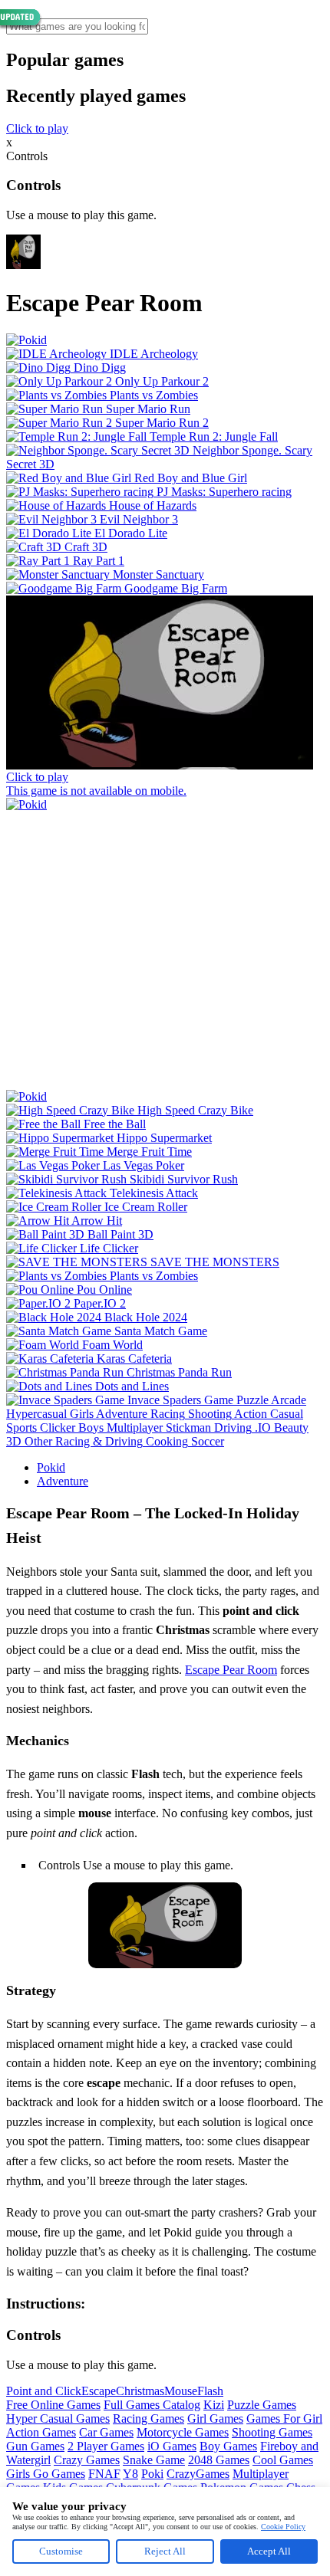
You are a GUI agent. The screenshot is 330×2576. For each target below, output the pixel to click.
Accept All (269, 2551)
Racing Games (148, 2418)
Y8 (130, 2474)
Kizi (214, 2405)
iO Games (172, 2446)
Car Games (106, 2432)
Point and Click (44, 2391)
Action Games (41, 2432)
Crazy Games (87, 2460)
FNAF (104, 2474)
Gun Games (35, 2446)
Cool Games (283, 2460)
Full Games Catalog (152, 2405)
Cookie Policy (283, 2527)
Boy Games (228, 2446)
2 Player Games (106, 2446)
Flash (210, 2391)
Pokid (51, 1467)
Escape (99, 2391)
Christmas (140, 2391)
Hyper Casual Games (58, 2418)
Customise (61, 2551)
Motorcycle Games (183, 2432)
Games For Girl (284, 2418)
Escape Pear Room (231, 1670)
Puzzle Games (262, 2405)
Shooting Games (272, 2432)
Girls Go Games (46, 2474)
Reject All (165, 2551)
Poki (152, 2474)
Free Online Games (53, 2405)
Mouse (181, 2391)
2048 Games (219, 2460)
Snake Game (154, 2460)
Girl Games (215, 2418)
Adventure (63, 1481)
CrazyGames (198, 2474)
